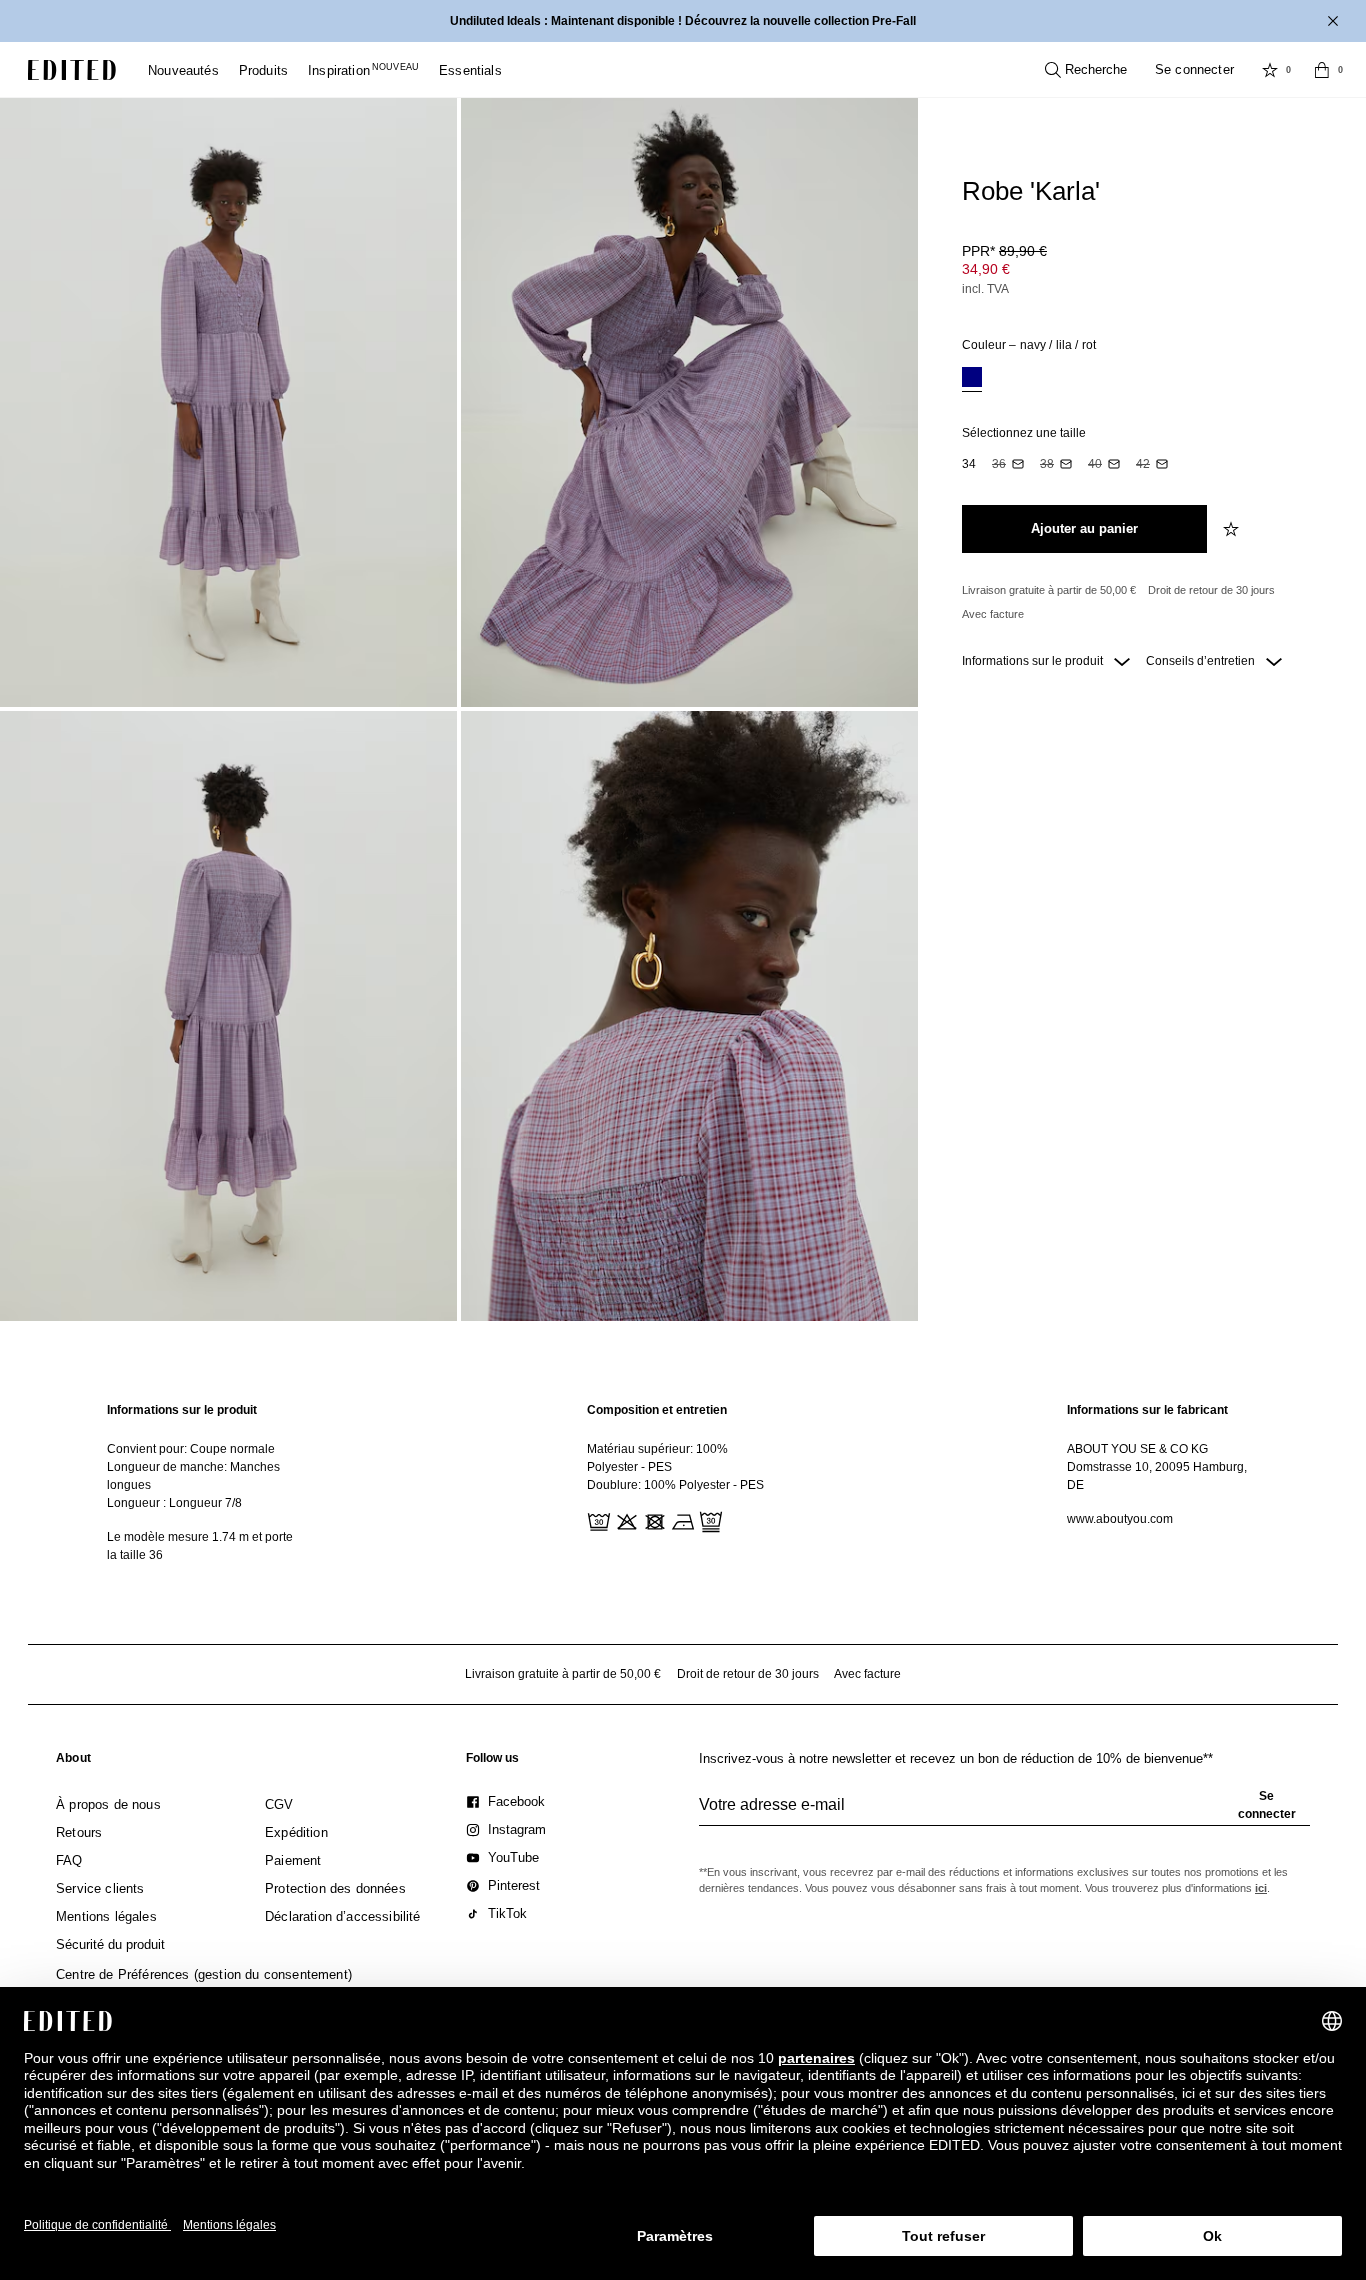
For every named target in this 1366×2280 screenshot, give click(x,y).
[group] (1004, 1813)
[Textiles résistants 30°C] (597, 1520)
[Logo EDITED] (72, 70)
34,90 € (986, 269)
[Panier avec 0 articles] (1322, 70)
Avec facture (993, 614)
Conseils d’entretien (1202, 661)
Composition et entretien (657, 1410)
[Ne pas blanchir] (625, 1520)
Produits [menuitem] (263, 70)
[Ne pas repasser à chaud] (681, 1520)
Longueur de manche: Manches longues (193, 1476)
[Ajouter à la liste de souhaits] (1233, 529)
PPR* (1004, 251)
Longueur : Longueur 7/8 (174, 1503)
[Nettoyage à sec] (709, 1520)
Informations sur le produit (1034, 661)
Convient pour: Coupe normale (191, 1449)
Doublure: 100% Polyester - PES (675, 1485)
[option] (972, 379)
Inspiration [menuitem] (363, 70)
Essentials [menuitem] (470, 70)
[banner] (683, 21)
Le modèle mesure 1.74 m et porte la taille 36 (200, 1546)
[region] (203, 1482)
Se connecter (1194, 69)
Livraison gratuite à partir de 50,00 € (1049, 590)
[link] (73, 1762)
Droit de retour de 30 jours (1211, 590)
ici (1261, 1888)
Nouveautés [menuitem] (183, 70)
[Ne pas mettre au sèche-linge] (653, 1520)
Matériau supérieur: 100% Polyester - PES (657, 1458)
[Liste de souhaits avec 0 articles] (1270, 70)
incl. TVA (985, 289)
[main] (683, 1482)
